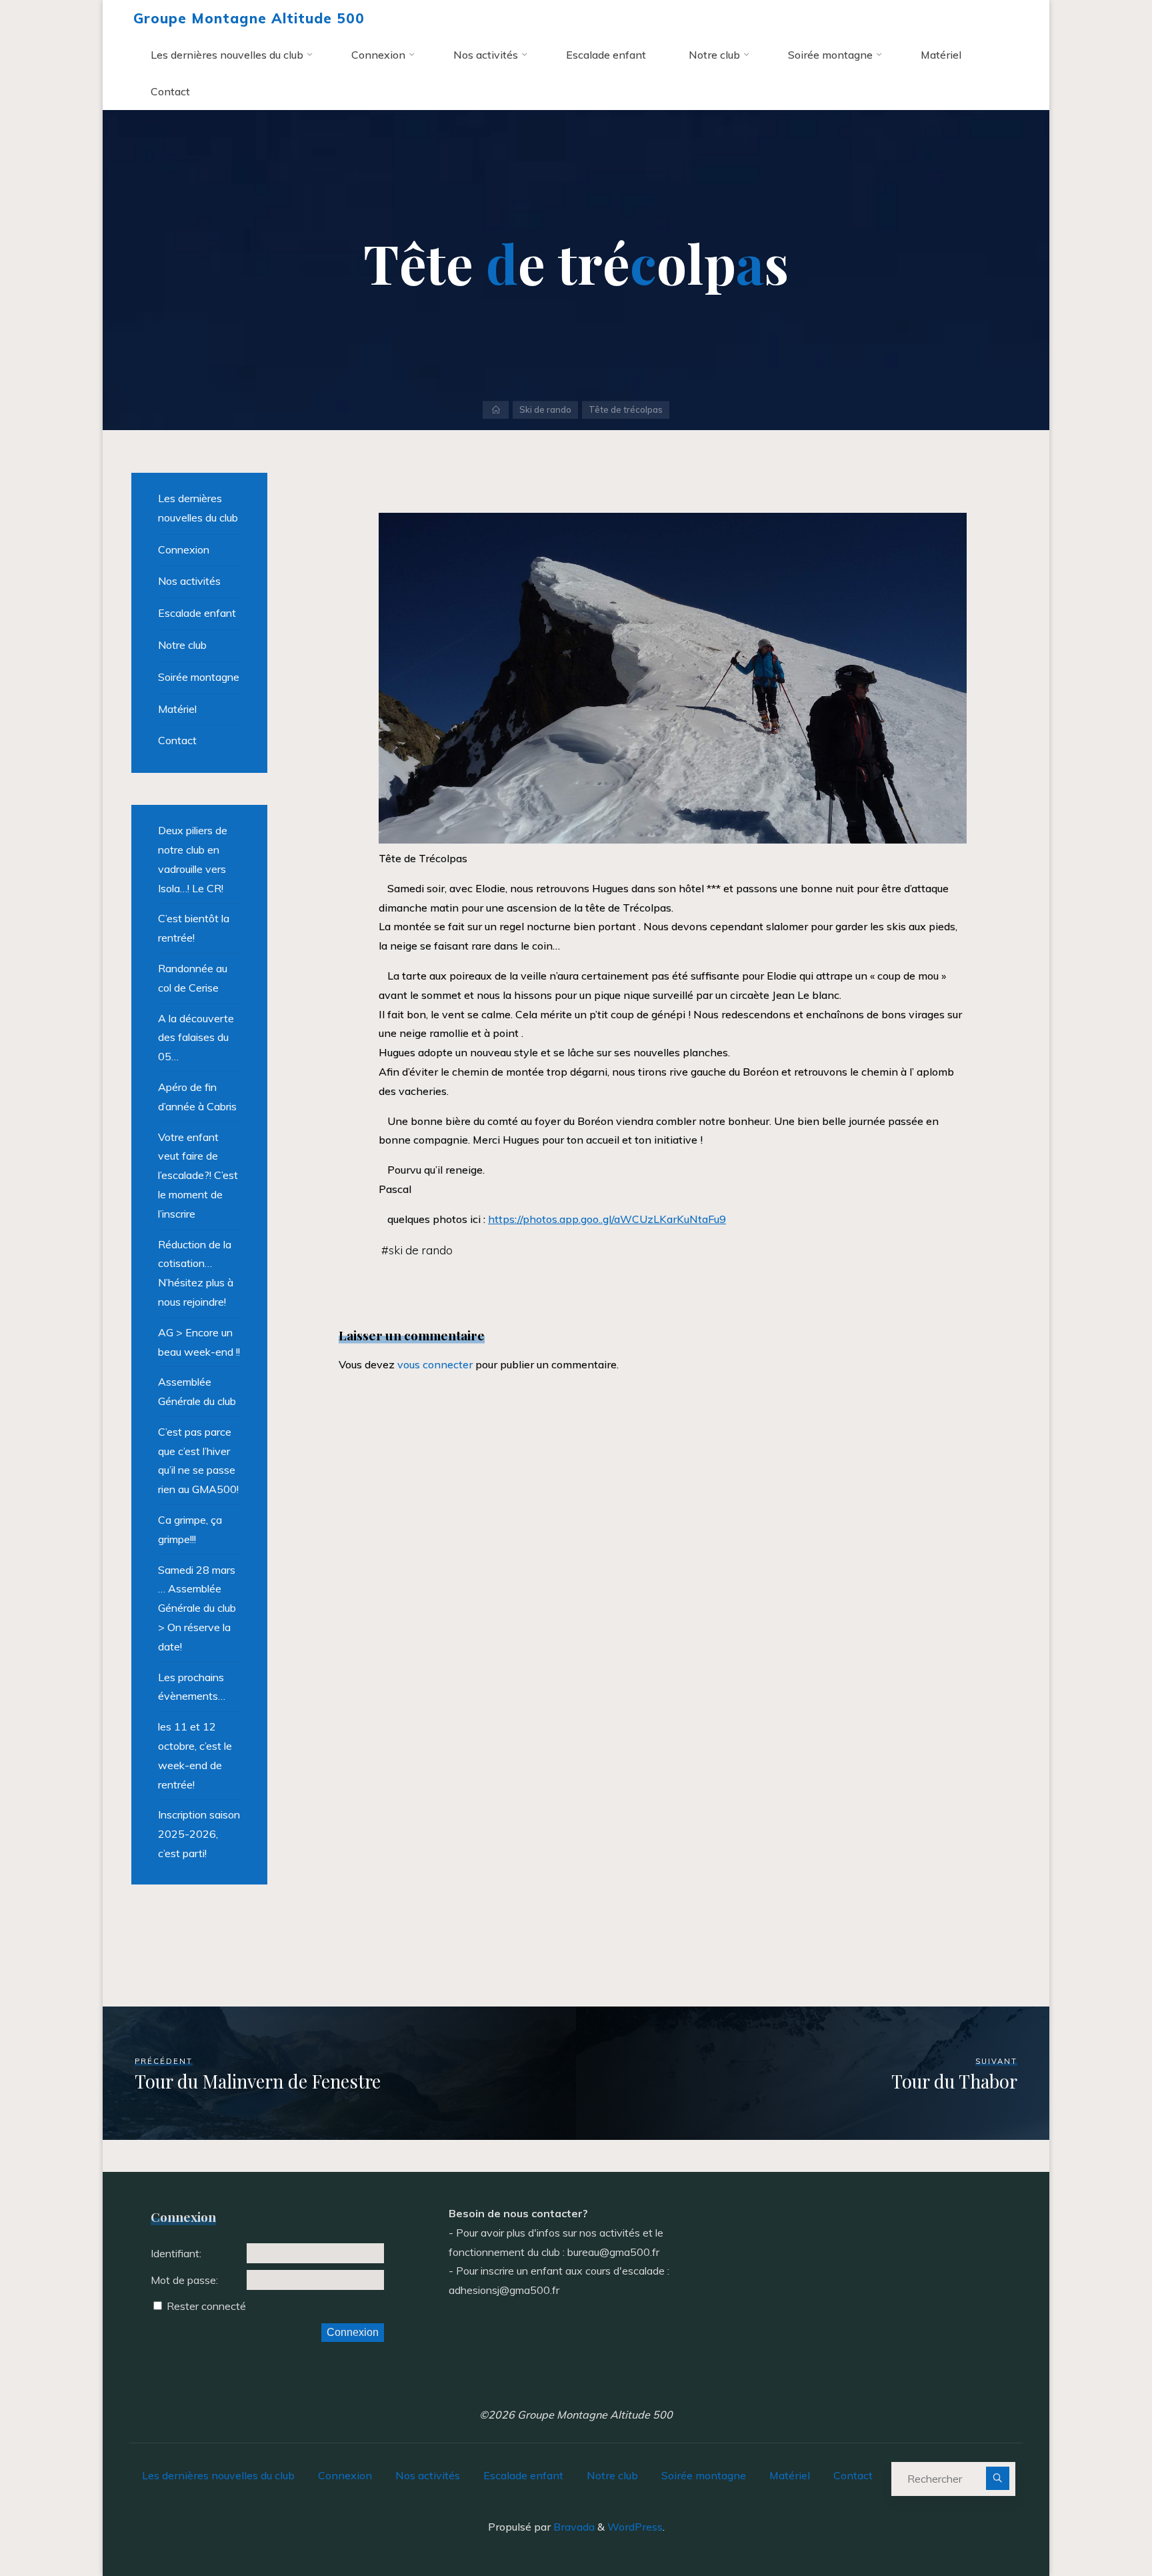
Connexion (184, 549)
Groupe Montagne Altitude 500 (249, 18)
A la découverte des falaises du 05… (196, 1038)
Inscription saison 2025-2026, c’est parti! (199, 1834)
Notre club (182, 645)
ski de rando (421, 1250)
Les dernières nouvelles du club (198, 508)
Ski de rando (545, 409)
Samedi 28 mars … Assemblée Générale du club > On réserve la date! (197, 1608)
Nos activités (189, 581)
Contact (177, 740)
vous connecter (435, 1364)
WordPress (635, 2527)
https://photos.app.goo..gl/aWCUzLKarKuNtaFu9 (607, 1219)
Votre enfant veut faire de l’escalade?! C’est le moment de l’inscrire (198, 1175)
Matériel (177, 709)
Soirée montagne (199, 677)
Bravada (573, 2527)
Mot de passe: (184, 2280)
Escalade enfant (197, 613)
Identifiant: (176, 2253)
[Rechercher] (998, 2478)
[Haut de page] (1100, 2524)
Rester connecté (206, 2306)
